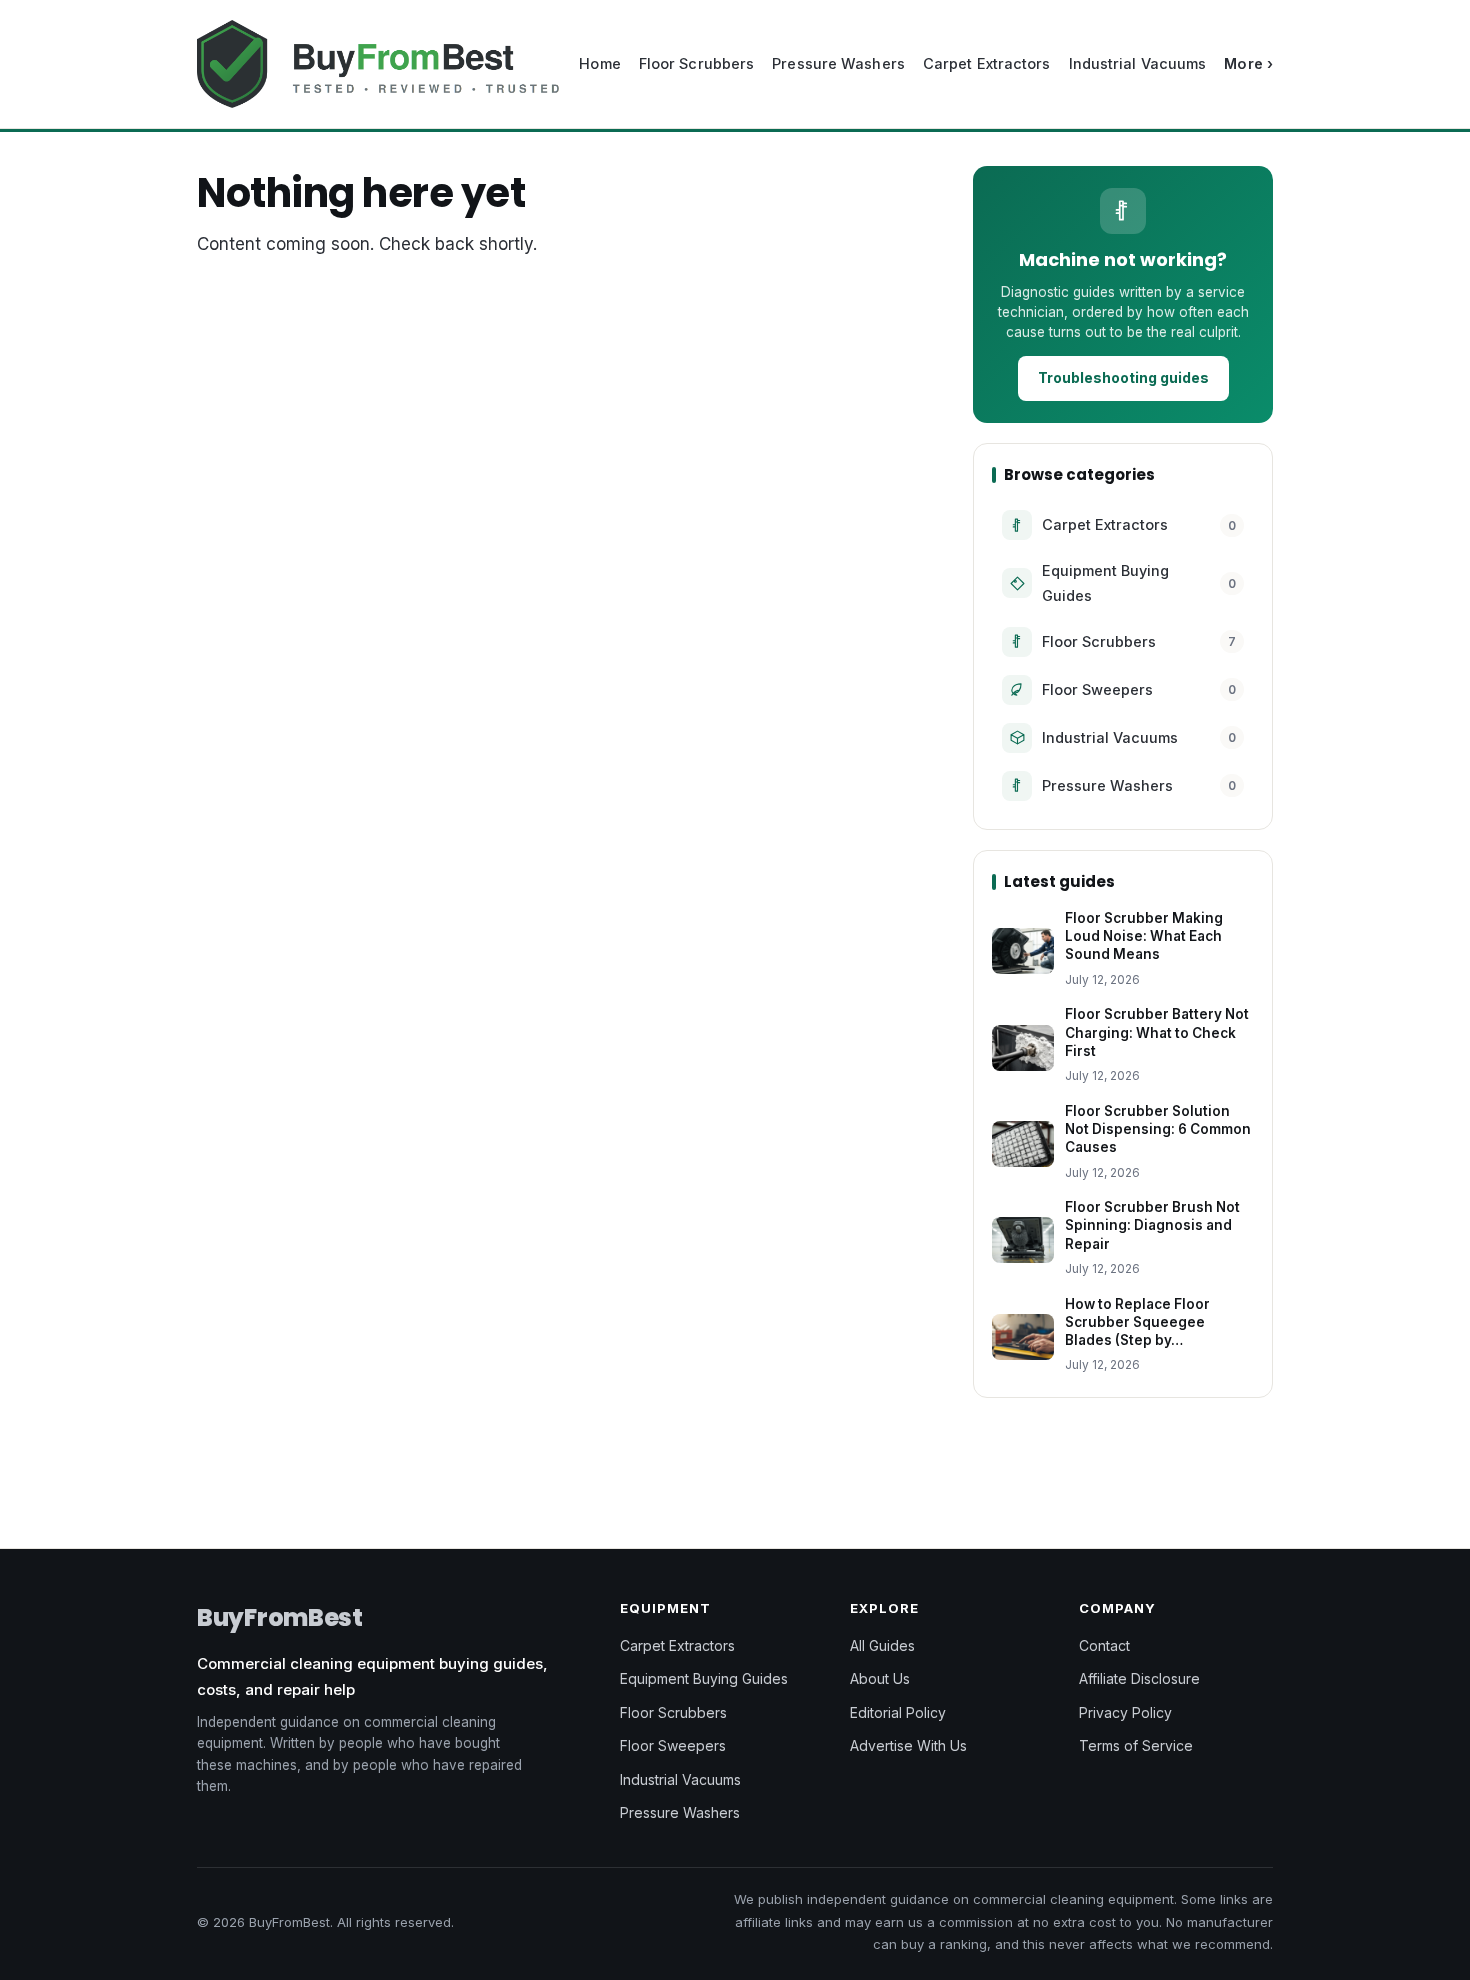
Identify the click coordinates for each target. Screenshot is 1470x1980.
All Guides (882, 1645)
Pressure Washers (838, 63)
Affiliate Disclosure (1139, 1678)
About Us (880, 1678)
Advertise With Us (908, 1745)
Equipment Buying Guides (704, 1678)
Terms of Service (1136, 1745)
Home (599, 63)
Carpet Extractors (987, 63)
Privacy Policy (1125, 1712)
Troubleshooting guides (1123, 377)
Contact (1104, 1645)
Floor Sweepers (673, 1745)
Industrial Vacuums (1138, 63)
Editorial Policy (898, 1712)
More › (1248, 63)
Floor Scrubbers (697, 63)
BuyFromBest (280, 1617)
